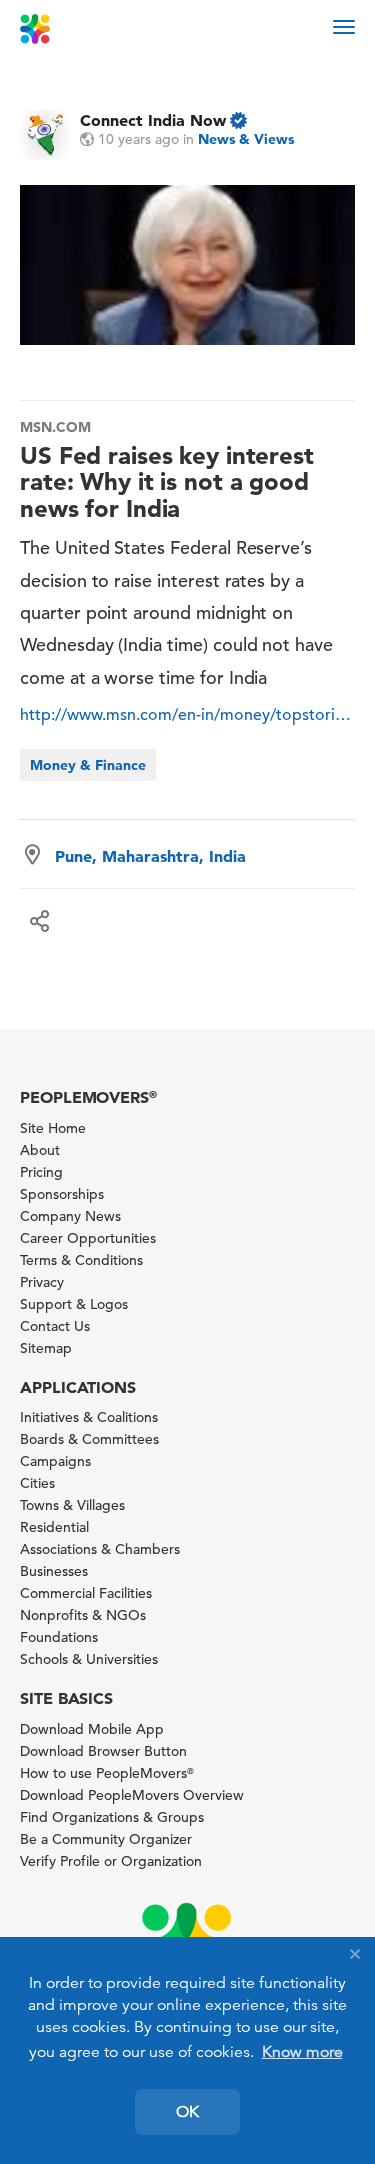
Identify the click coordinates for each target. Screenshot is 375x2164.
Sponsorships (62, 1194)
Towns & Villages (72, 1505)
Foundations (59, 1637)
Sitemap (46, 1348)
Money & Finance (88, 765)
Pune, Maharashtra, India (150, 856)
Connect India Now (153, 120)
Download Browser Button (103, 1751)
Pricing (41, 1172)
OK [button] (187, 2112)
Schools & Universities (89, 1659)
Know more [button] (302, 2052)
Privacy (42, 1282)
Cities (37, 1483)
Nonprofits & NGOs (83, 1615)
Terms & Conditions (81, 1260)
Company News (70, 1216)
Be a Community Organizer (106, 1839)
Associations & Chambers (100, 1549)
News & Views (246, 139)
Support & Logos (74, 1304)
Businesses (54, 1571)
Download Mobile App (92, 1729)
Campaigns (55, 1461)
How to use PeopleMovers (107, 1773)
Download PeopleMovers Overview (132, 1795)
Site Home (53, 1128)
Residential (54, 1527)
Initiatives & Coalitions (89, 1417)
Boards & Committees (89, 1439)
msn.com (55, 427)
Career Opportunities (88, 1238)
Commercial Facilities (86, 1593)
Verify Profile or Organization (111, 1861)
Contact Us (55, 1326)
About (40, 1150)
